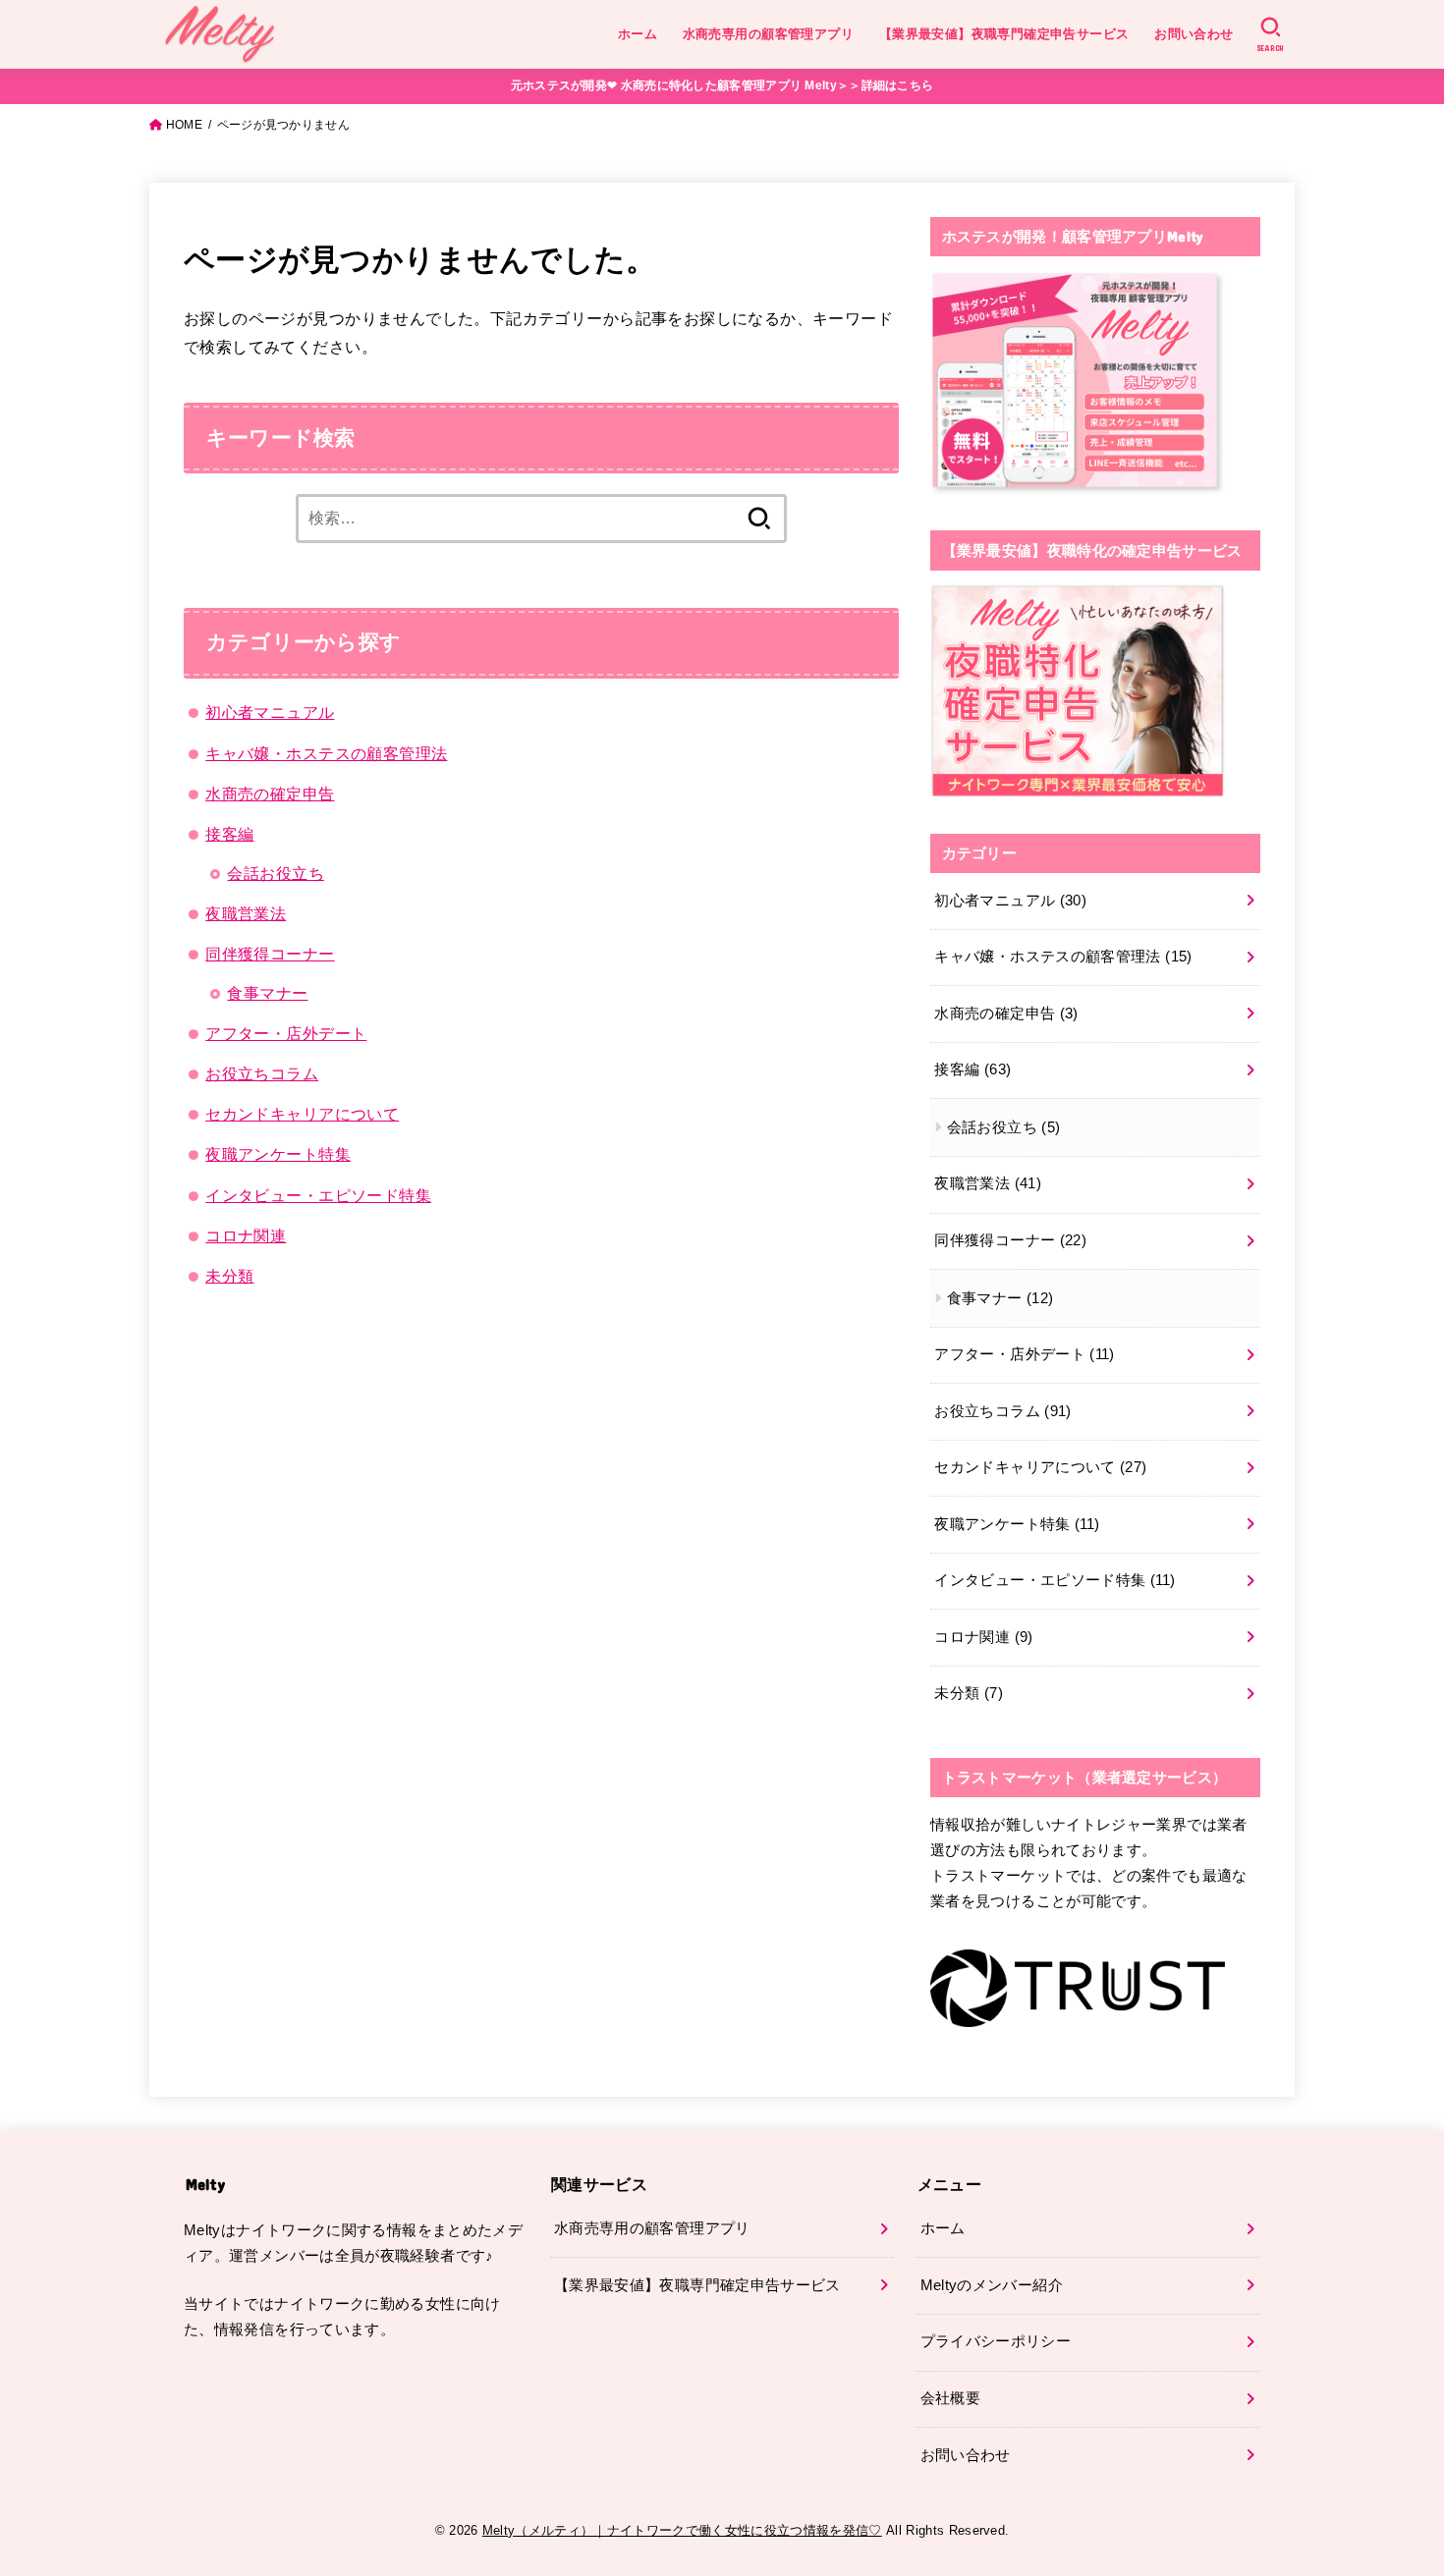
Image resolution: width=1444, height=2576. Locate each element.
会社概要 (950, 2398)
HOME (184, 125)
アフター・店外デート (286, 1033)
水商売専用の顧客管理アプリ (768, 34)
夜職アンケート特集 (278, 1154)
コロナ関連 (246, 1235)
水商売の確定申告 (270, 794)
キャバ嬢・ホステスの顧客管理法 (326, 753)
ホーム (638, 34)
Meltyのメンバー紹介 (992, 2285)
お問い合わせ (1194, 34)
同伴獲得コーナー (270, 954)
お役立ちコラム (262, 1073)
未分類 (229, 1276)
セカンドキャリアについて (302, 1114)
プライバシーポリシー (996, 2341)
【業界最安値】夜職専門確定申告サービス (1004, 34)
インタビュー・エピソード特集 (318, 1195)
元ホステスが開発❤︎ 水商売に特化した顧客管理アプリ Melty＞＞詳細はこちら (722, 85)
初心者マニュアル (270, 712)
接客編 (229, 834)
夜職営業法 (246, 913)
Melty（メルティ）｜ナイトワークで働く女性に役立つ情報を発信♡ (682, 2530)
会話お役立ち (275, 873)
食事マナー (267, 993)
